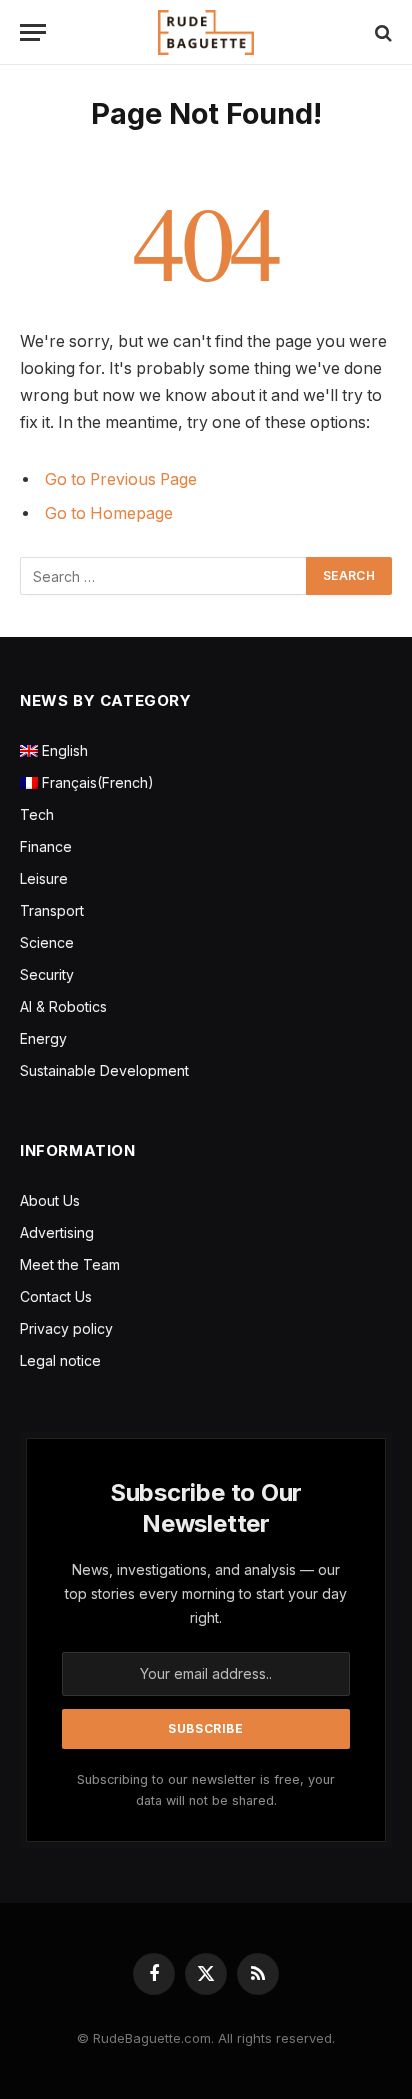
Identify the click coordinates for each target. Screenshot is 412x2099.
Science (47, 942)
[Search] (381, 32)
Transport (52, 910)
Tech (37, 814)
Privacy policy (66, 1328)
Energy (43, 1038)
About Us (50, 1200)
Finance (46, 846)
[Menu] (33, 32)
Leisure (44, 878)
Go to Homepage (109, 513)
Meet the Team (70, 1264)
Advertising (57, 1232)
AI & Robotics (63, 1006)
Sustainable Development (104, 1070)
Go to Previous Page (121, 479)
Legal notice (60, 1360)
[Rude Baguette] (206, 32)
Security (47, 974)
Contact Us (56, 1296)
